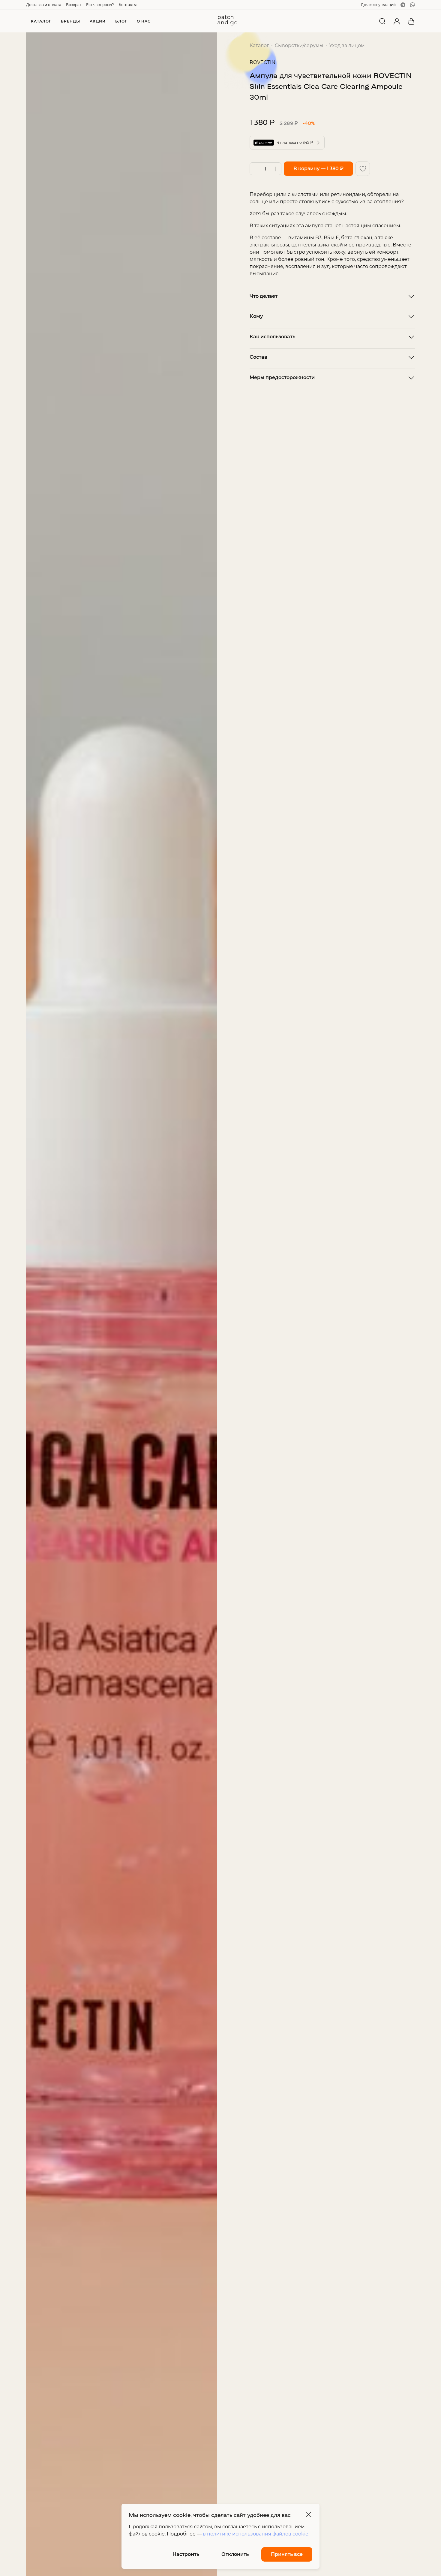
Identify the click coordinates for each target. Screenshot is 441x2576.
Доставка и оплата (44, 5)
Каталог (259, 45)
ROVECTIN (262, 62)
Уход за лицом (347, 45)
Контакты (128, 5)
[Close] (309, 2514)
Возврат (74, 5)
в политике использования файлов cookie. (256, 2534)
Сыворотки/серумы (299, 45)
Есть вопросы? (100, 5)
